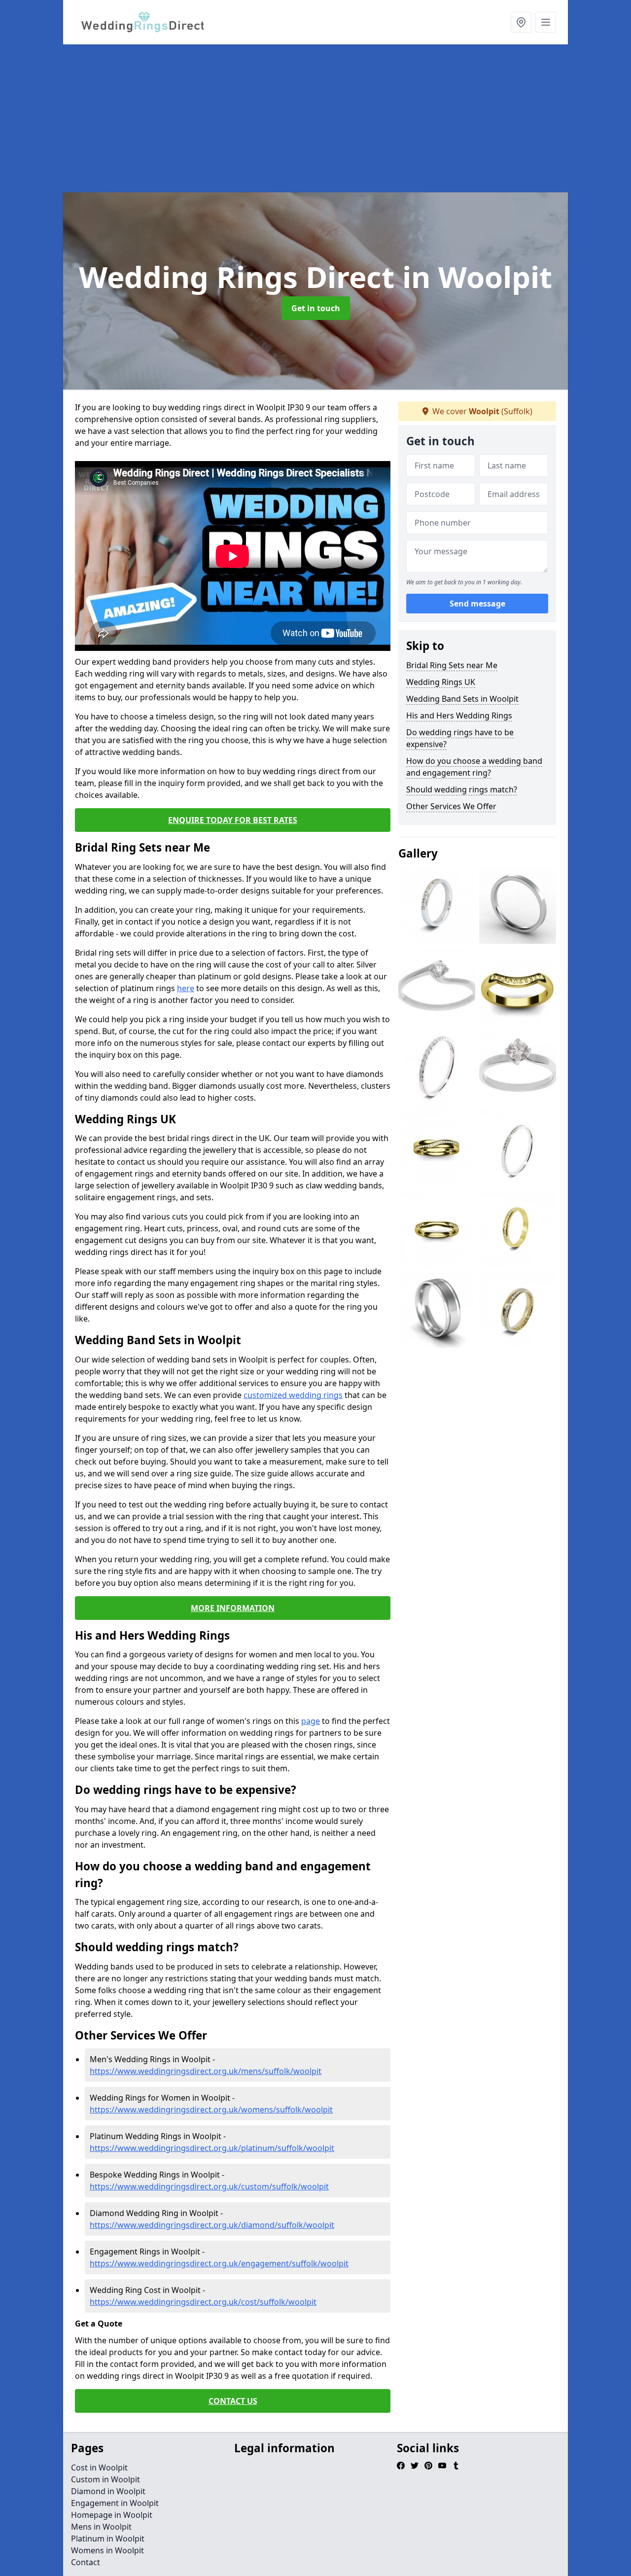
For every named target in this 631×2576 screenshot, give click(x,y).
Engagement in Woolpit (115, 2503)
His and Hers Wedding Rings (459, 716)
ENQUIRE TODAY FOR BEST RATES (233, 820)
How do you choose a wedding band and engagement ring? (474, 767)
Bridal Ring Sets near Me (452, 665)
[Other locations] (521, 22)
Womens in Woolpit (107, 2550)
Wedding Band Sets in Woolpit (462, 699)
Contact (86, 2562)
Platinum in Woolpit (108, 2539)
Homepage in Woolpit (112, 2515)
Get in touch (316, 308)
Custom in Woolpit (105, 2479)
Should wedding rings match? (462, 789)
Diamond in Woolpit (108, 2491)
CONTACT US (233, 2401)
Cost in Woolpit (99, 2468)
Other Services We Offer (451, 806)
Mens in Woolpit (101, 2527)
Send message (477, 604)
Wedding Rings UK (441, 682)
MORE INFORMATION (233, 1608)
